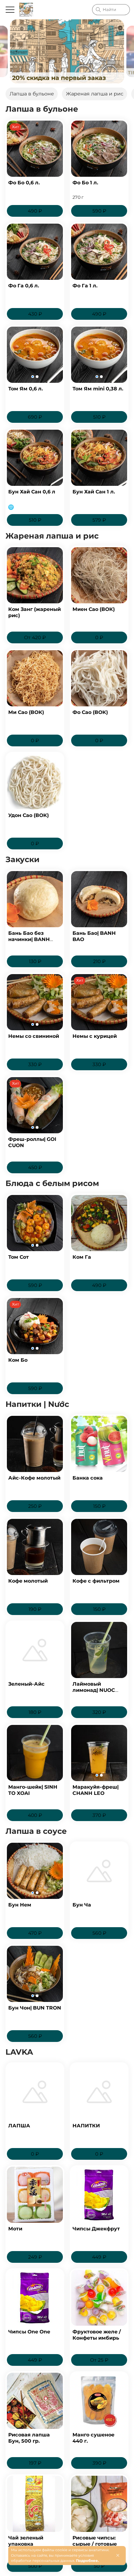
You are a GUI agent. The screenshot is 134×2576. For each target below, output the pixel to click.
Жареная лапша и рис (95, 94)
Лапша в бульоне (32, 94)
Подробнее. (87, 2561)
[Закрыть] (118, 2555)
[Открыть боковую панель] (10, 10)
